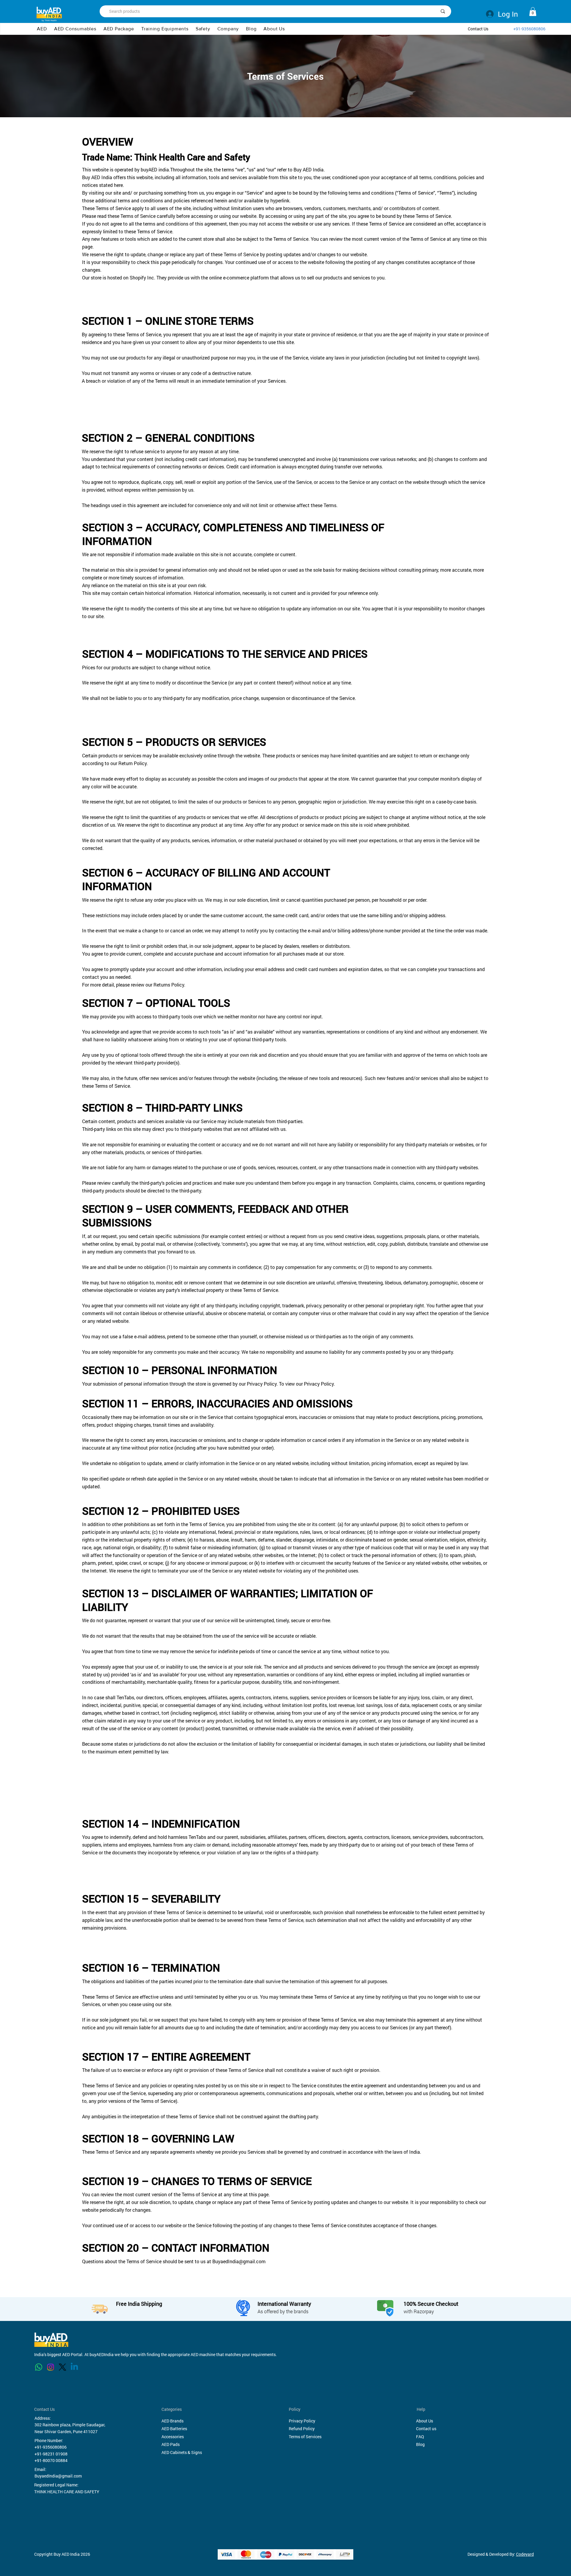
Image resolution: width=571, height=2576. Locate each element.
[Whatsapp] (39, 2367)
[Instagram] (51, 2367)
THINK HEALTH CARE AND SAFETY (67, 2492)
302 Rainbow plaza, (53, 2425)
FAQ (420, 2437)
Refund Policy (302, 2429)
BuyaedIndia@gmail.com (239, 2261)
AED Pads (171, 2444)
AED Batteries (174, 2429)
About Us (425, 2421)
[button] (228, 29)
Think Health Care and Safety (192, 157)
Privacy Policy (302, 2421)
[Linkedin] (74, 2367)
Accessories (173, 2437)
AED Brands (172, 2421)
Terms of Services (305, 2437)
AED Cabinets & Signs (182, 2452)
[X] (62, 2367)
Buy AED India (309, 169)
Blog (420, 2444)
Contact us (426, 2429)
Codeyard (525, 2554)
